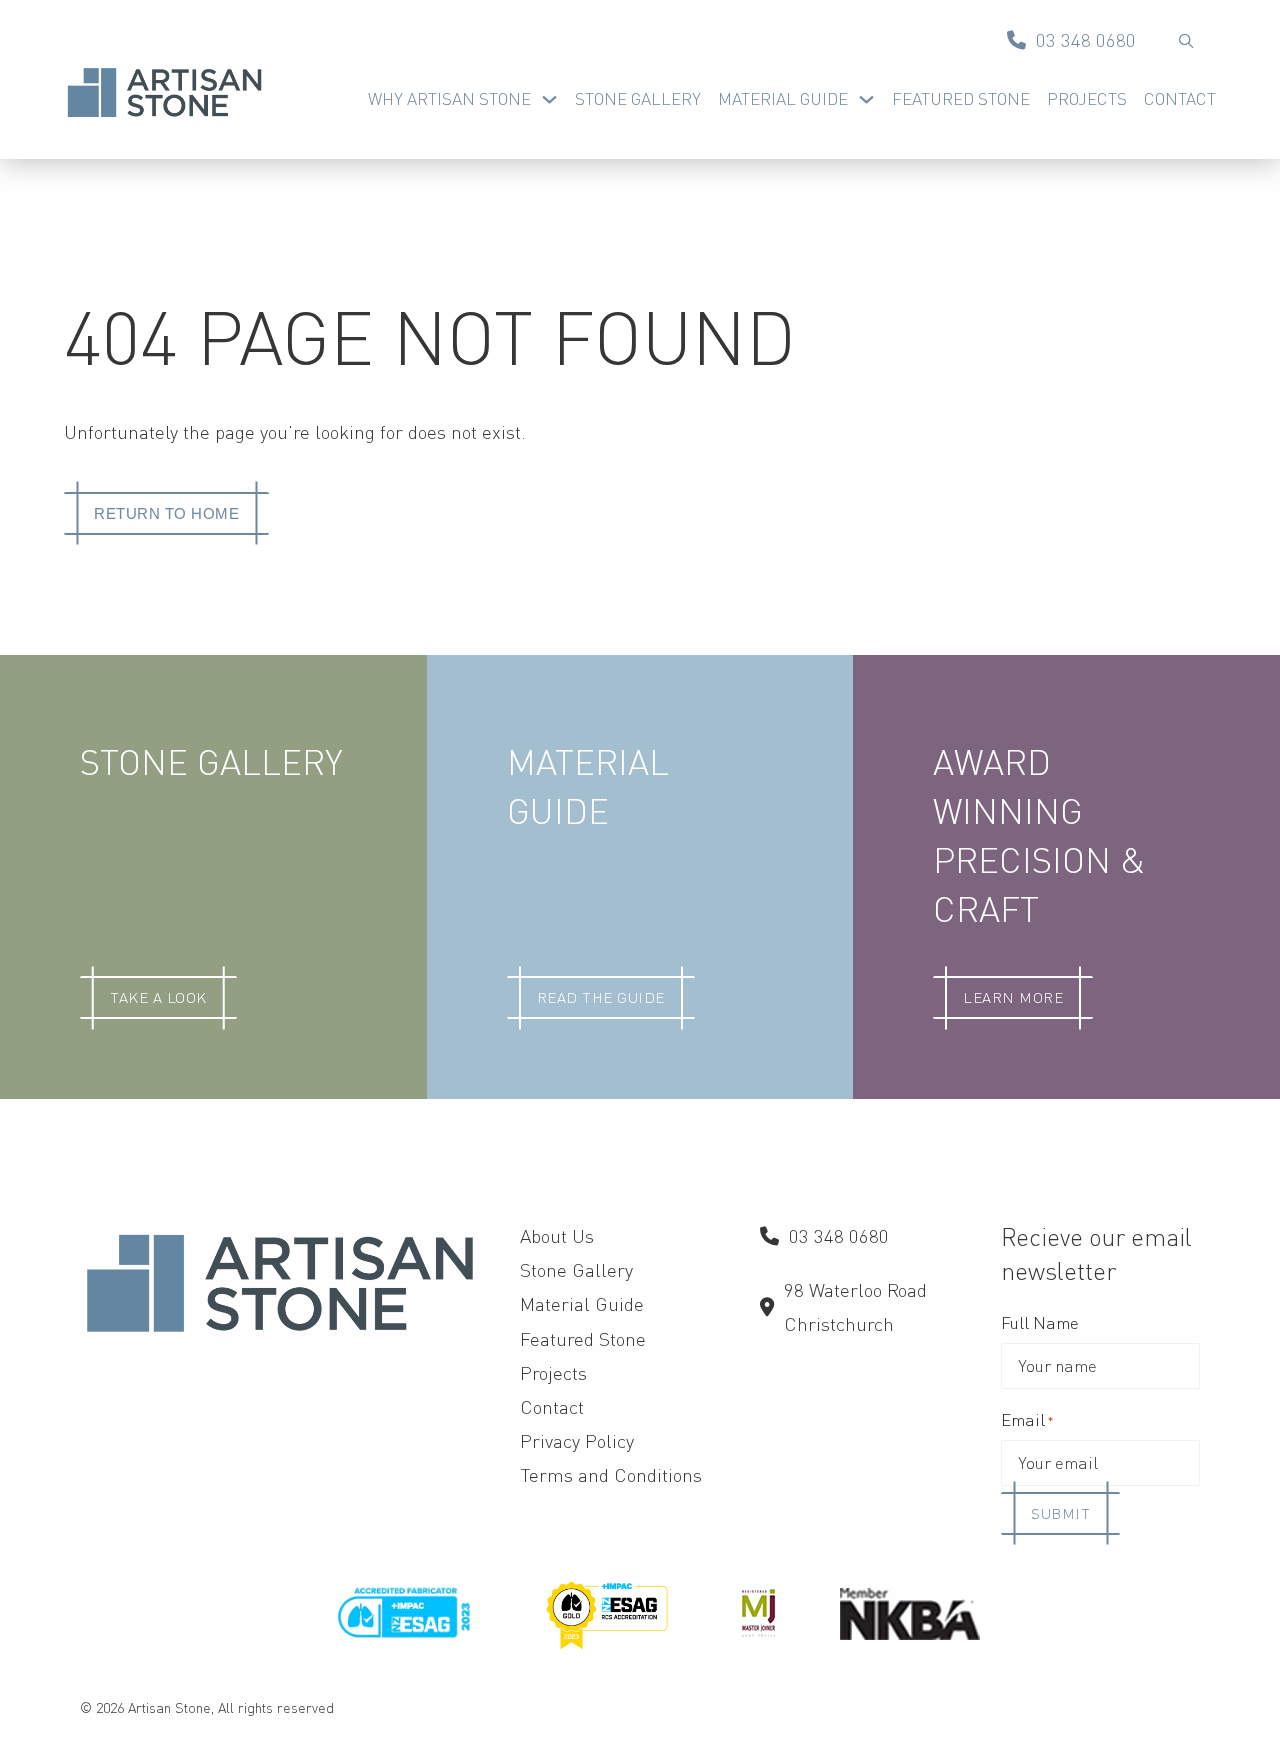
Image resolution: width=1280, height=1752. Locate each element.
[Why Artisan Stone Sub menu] (549, 99)
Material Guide (783, 98)
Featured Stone (961, 98)
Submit (1060, 1513)
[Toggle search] (1186, 40)
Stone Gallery (638, 98)
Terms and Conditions (611, 1474)
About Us (557, 1235)
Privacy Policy (577, 1440)
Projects (1087, 98)
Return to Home (166, 513)
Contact (1180, 98)
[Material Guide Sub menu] (866, 99)
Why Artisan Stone (449, 98)
